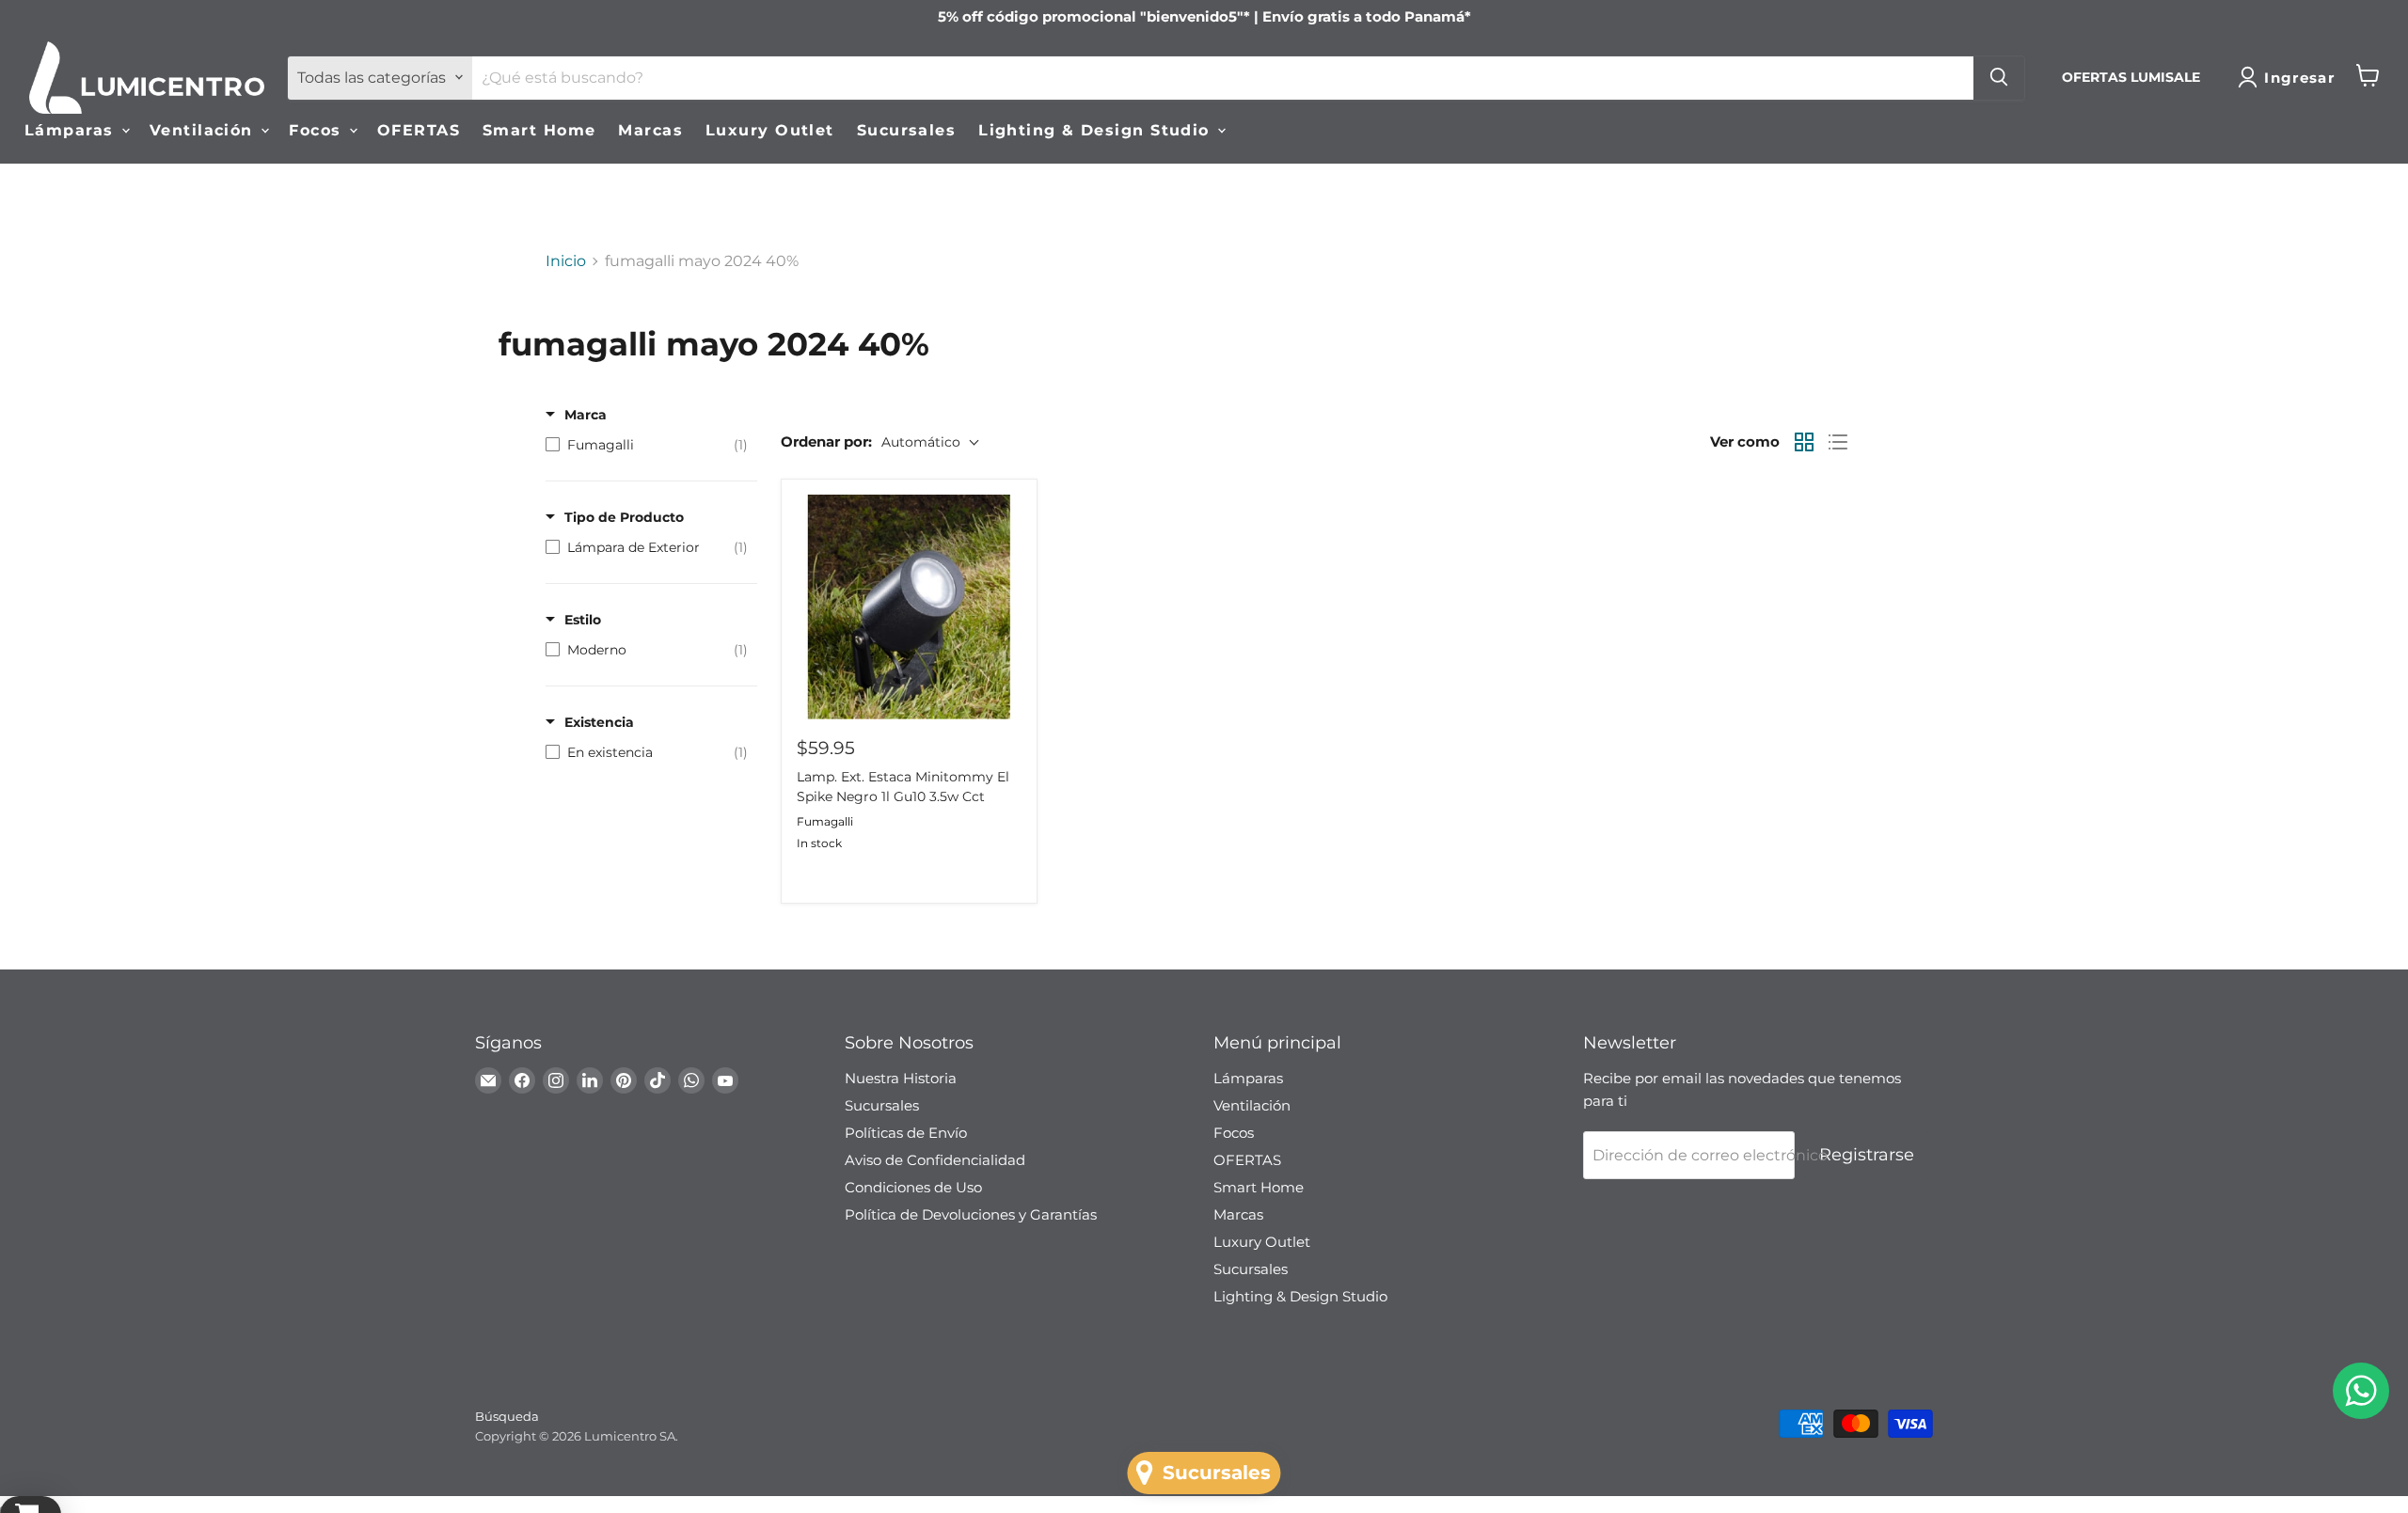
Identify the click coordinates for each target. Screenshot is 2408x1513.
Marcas (650, 129)
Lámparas (72, 129)
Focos (318, 129)
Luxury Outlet (770, 129)
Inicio (566, 261)
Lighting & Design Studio (1097, 129)
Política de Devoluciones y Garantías (971, 1214)
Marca (586, 415)
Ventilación (204, 129)
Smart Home (539, 129)
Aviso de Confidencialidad (935, 1160)
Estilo (583, 620)
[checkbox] (647, 445)
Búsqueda (507, 1416)
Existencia (599, 722)
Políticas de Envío (906, 1133)
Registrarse (1867, 1155)
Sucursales (906, 129)
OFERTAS (419, 129)
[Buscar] (1999, 77)
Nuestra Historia (901, 1078)
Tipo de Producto (624, 517)
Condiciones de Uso (913, 1187)
